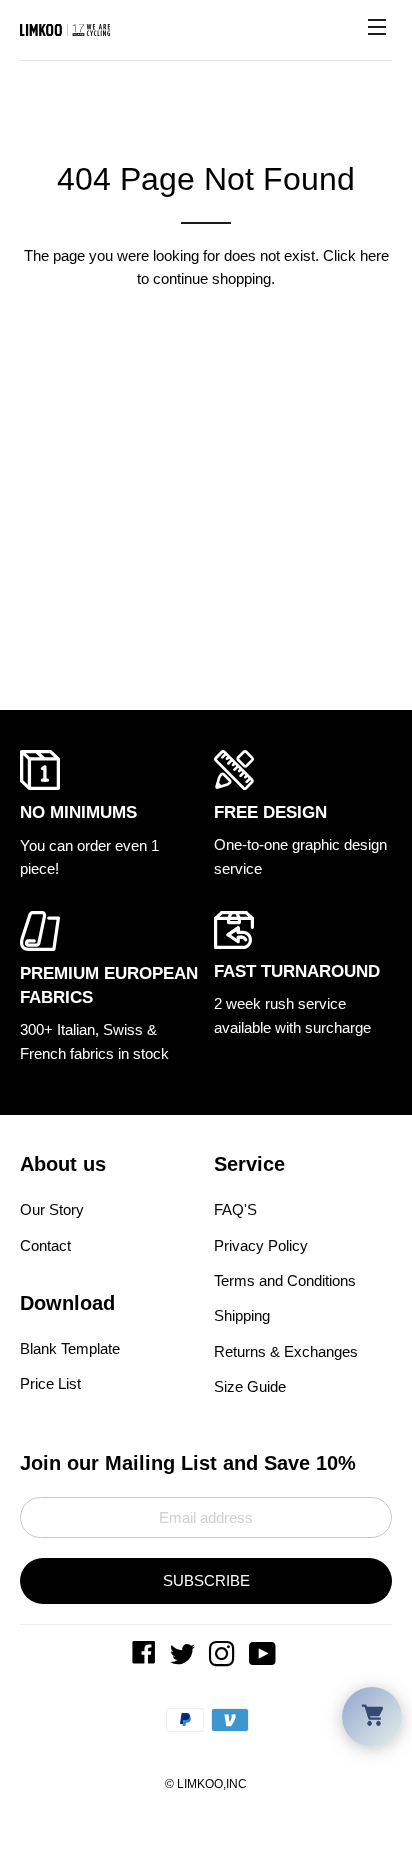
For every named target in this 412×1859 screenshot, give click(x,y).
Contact (45, 1245)
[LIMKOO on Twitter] (184, 1658)
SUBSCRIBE (206, 1580)
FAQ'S (235, 1209)
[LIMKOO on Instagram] (224, 1658)
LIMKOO (200, 1784)
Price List (50, 1383)
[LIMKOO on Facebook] (146, 1658)
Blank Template (70, 1347)
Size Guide (250, 1386)
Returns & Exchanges (286, 1351)
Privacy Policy (261, 1245)
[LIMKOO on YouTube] (264, 1658)
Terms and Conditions (285, 1280)
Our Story (52, 1209)
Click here (356, 255)
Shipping (242, 1315)
